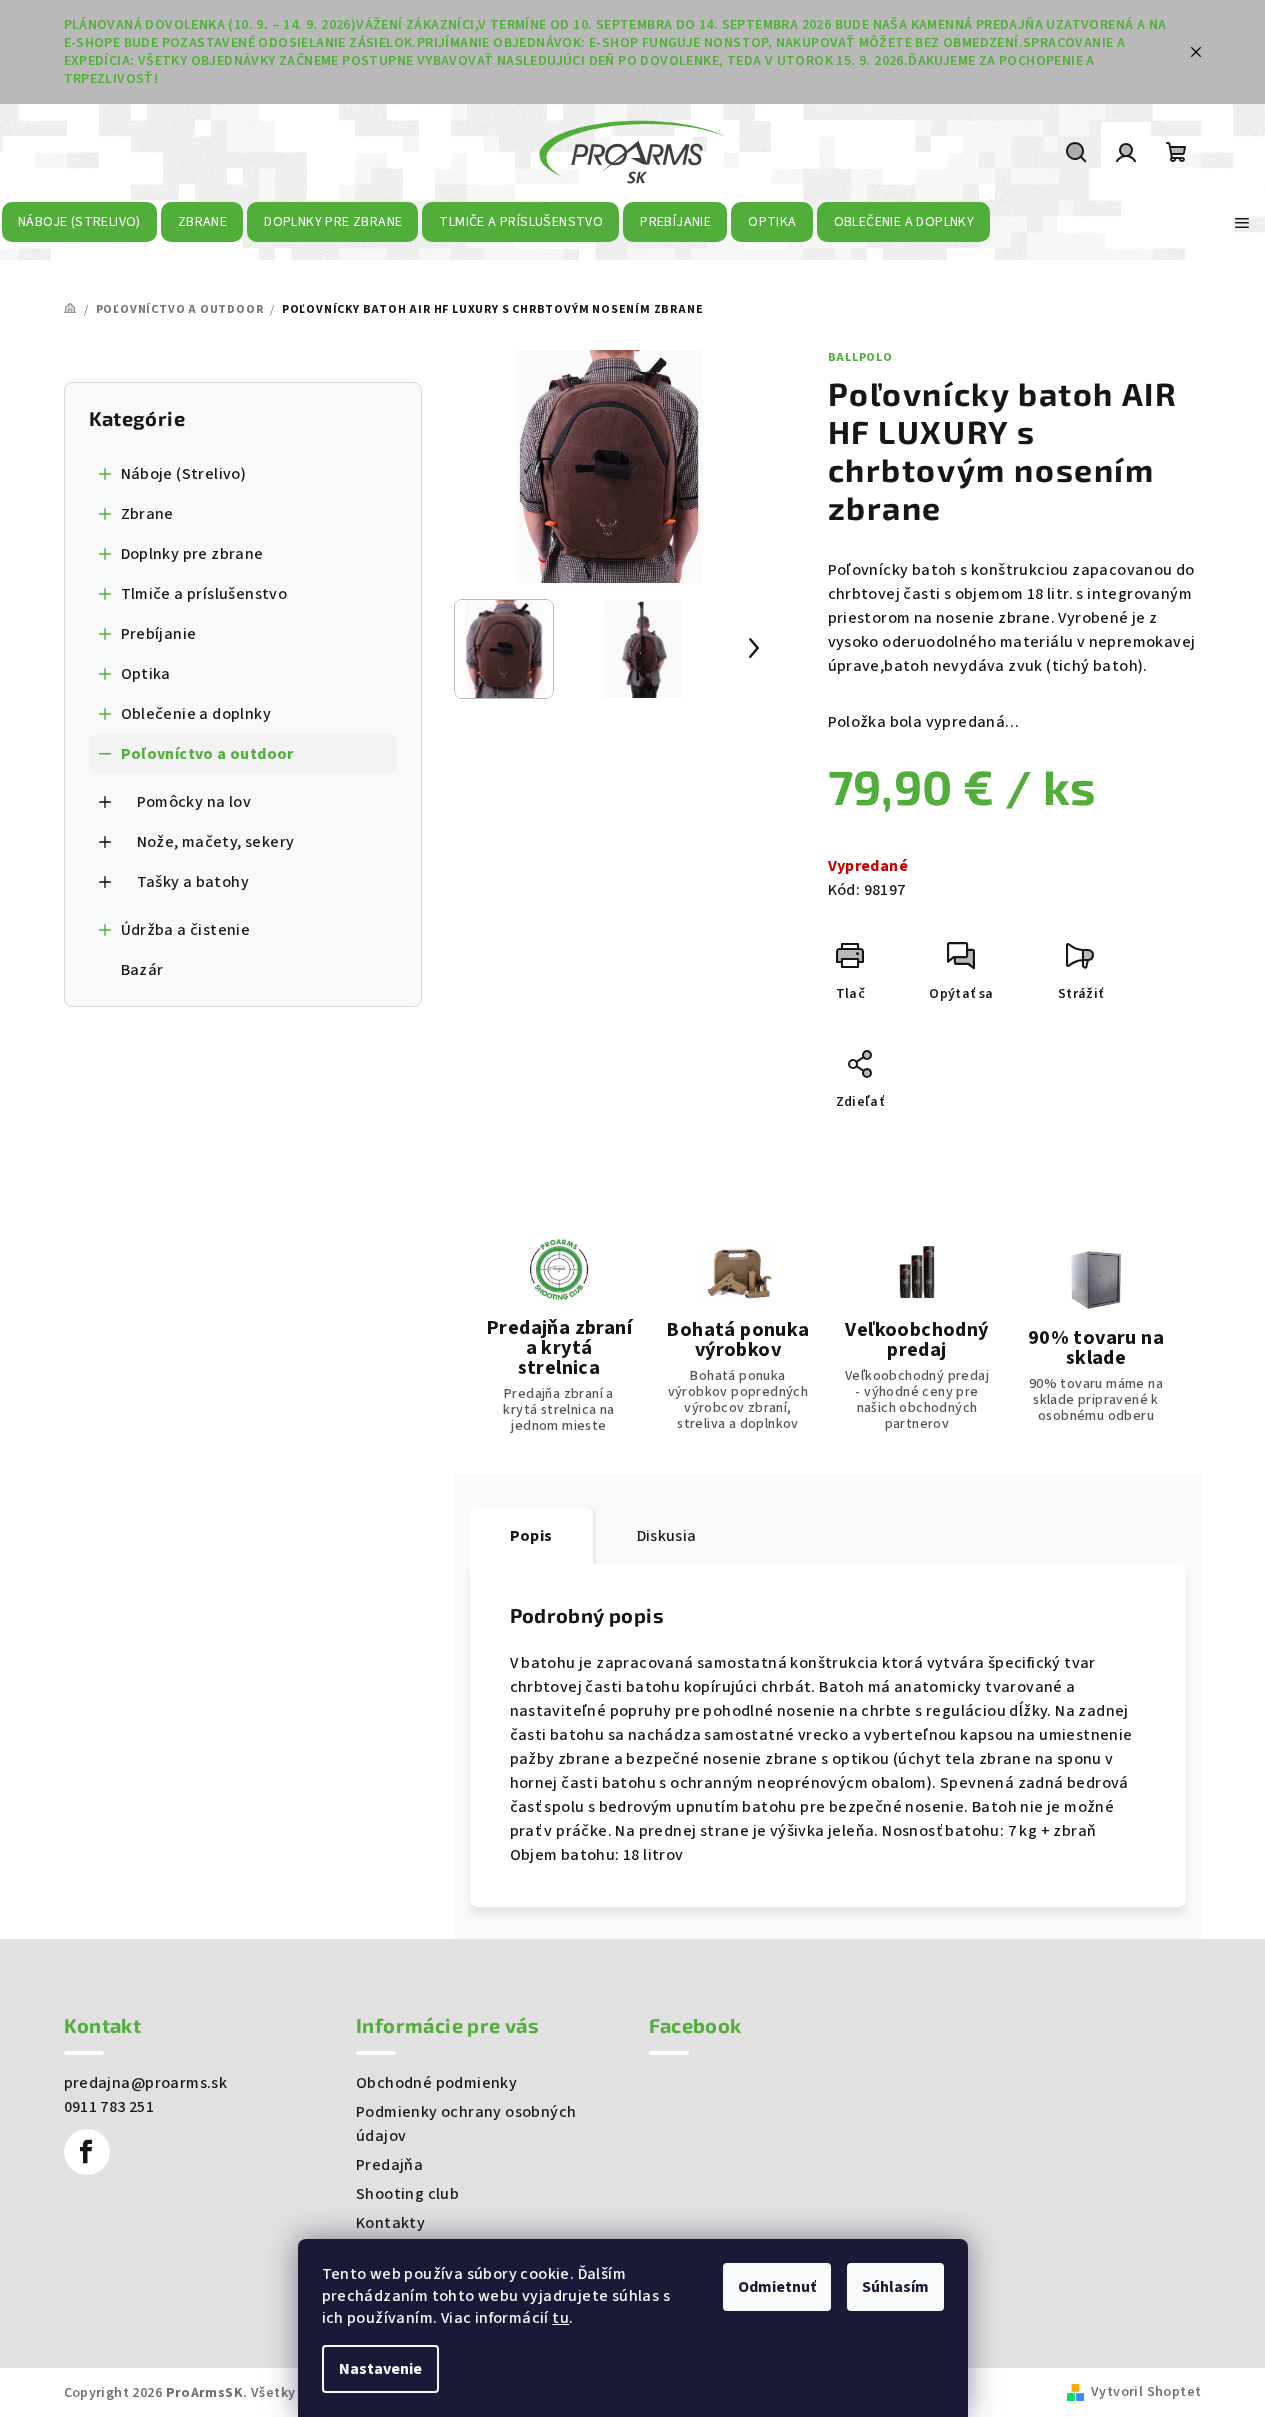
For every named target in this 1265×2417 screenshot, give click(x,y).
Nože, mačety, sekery (216, 842)
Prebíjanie (159, 634)
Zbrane (147, 514)
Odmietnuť (777, 2287)
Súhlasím (895, 2287)
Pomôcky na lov (194, 802)
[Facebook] (87, 2152)
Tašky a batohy (193, 882)
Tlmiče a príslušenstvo (204, 594)
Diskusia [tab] (667, 1536)
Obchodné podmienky (436, 2083)
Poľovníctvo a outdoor (207, 754)
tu (560, 2318)
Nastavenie (380, 2369)
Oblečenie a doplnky (196, 714)
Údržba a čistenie (186, 930)
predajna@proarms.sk (146, 2083)
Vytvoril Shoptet (1146, 2392)
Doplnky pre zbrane (192, 554)
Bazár (142, 970)
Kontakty (390, 2223)
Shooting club (407, 2194)
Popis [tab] (531, 1536)
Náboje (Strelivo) (184, 474)
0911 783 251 (109, 2107)
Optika (146, 674)
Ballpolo (860, 357)
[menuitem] (80, 222)
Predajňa (389, 2165)
